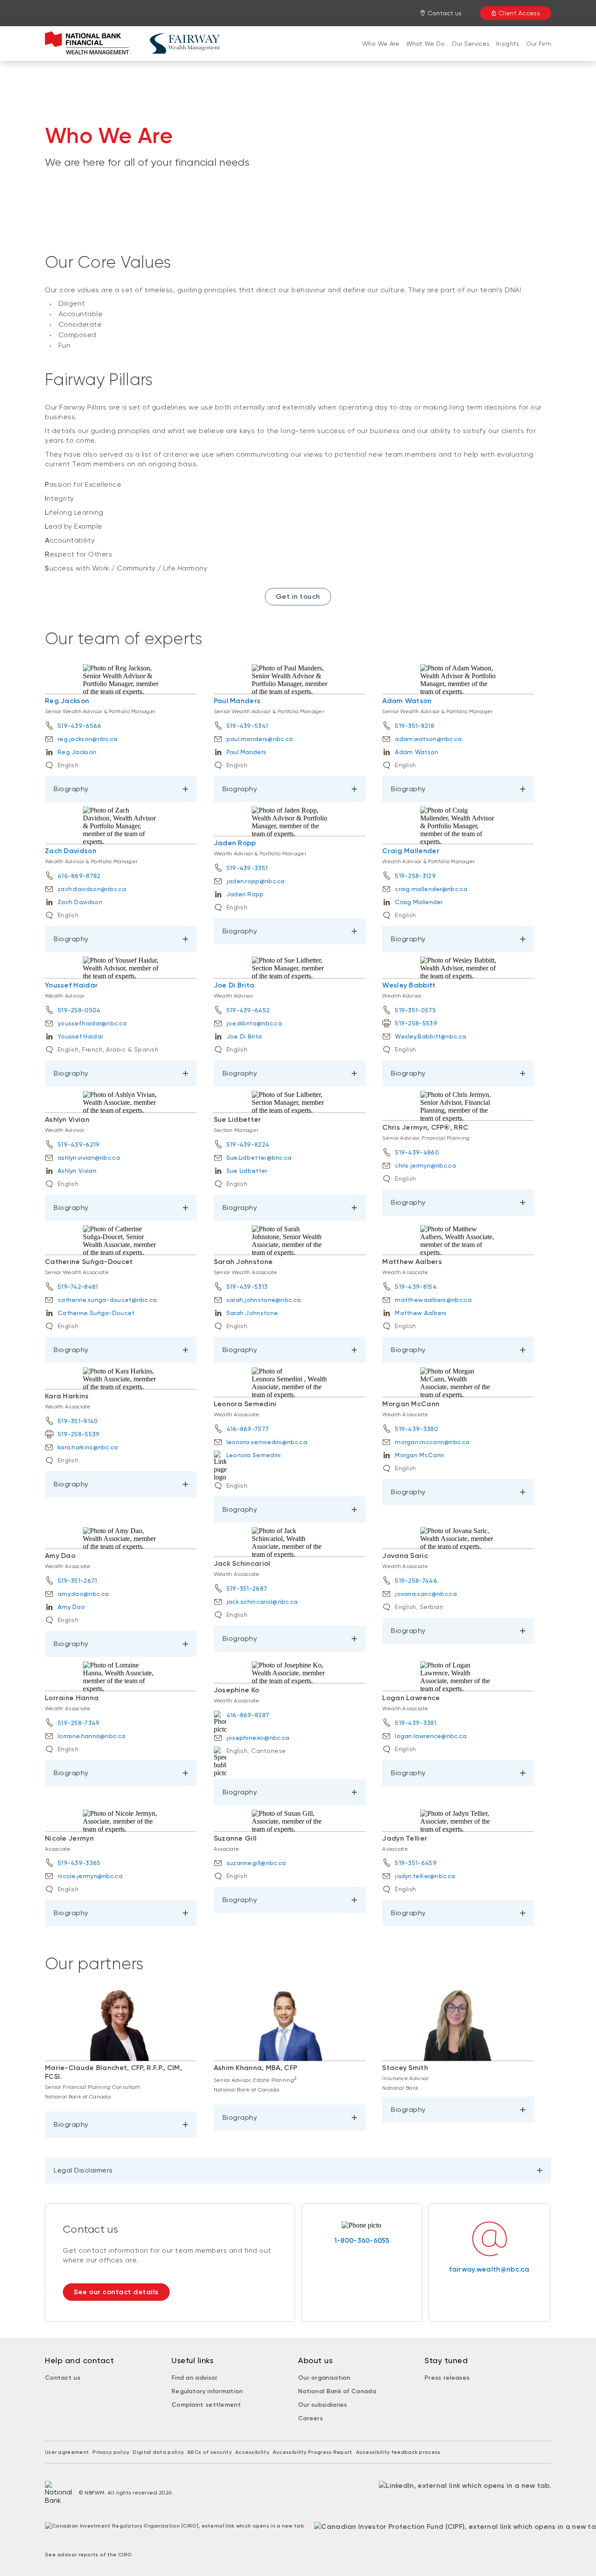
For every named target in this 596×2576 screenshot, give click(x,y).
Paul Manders (237, 701)
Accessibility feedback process (398, 2452)
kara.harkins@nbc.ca (88, 1447)
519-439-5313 (247, 1287)
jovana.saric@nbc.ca (426, 1594)
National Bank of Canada (337, 2391)
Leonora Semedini (255, 1455)
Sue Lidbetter (247, 1171)
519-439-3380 (416, 1429)
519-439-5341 (247, 726)
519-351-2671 (77, 1581)
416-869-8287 (248, 1715)
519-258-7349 (79, 1723)
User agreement (67, 2452)
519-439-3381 (416, 1723)
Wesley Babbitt (409, 985)
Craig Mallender (411, 851)
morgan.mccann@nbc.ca (432, 1442)
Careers (310, 2418)
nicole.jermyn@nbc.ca (90, 1876)
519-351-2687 (247, 1589)
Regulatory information (207, 2391)
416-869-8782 (79, 876)
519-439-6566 (80, 726)
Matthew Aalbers (421, 1313)
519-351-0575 (415, 1010)
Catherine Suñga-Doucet (96, 1313)
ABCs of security (209, 2452)
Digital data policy (158, 2452)
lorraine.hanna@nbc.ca (91, 1736)
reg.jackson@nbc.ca (87, 739)
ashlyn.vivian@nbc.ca (89, 1158)
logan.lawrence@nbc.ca (431, 1736)
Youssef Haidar (71, 985)
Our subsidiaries (323, 2405)
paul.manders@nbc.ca (260, 739)
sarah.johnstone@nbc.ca (264, 1300)
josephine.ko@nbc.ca (258, 1738)
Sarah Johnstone (252, 1313)
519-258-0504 (79, 1010)
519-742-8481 (78, 1287)
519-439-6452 (248, 1010)
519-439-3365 (79, 1863)
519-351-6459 (416, 1863)
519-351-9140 (78, 1421)
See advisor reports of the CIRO (88, 2555)
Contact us (63, 2378)
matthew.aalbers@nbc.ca (433, 1300)
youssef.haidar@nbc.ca (92, 1023)
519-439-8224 (248, 1145)
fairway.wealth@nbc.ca (489, 2269)
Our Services (471, 44)
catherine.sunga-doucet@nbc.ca (107, 1300)
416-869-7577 (248, 1429)
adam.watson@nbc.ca (428, 739)
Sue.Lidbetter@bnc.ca (259, 1158)
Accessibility (252, 2452)
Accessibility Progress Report (313, 2452)
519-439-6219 (79, 1145)
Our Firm (539, 44)
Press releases (447, 2378)
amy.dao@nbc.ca (83, 1594)
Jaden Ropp (235, 843)
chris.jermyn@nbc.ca (425, 1165)
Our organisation (324, 2378)
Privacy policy (111, 2452)
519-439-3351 (247, 868)
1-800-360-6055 (362, 2240)
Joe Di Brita (234, 985)
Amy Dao (71, 1607)
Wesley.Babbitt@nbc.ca (430, 1036)
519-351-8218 (414, 726)
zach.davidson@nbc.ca (92, 889)
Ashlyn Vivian (77, 1171)
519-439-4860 (417, 1152)
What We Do (426, 44)
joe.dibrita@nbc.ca (254, 1023)
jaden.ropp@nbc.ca (256, 881)
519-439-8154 (416, 1287)
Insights (508, 44)
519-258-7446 (416, 1581)
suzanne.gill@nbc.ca (256, 1863)
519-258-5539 (416, 1023)
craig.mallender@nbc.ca (431, 889)
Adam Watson (407, 701)
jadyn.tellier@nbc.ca (425, 1876)
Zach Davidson (71, 851)
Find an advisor (195, 2378)
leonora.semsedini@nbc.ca (267, 1442)
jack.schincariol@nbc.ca (262, 1602)
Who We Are (381, 44)
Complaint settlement (206, 2405)
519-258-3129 (415, 876)
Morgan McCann (420, 1455)
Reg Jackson (67, 701)
